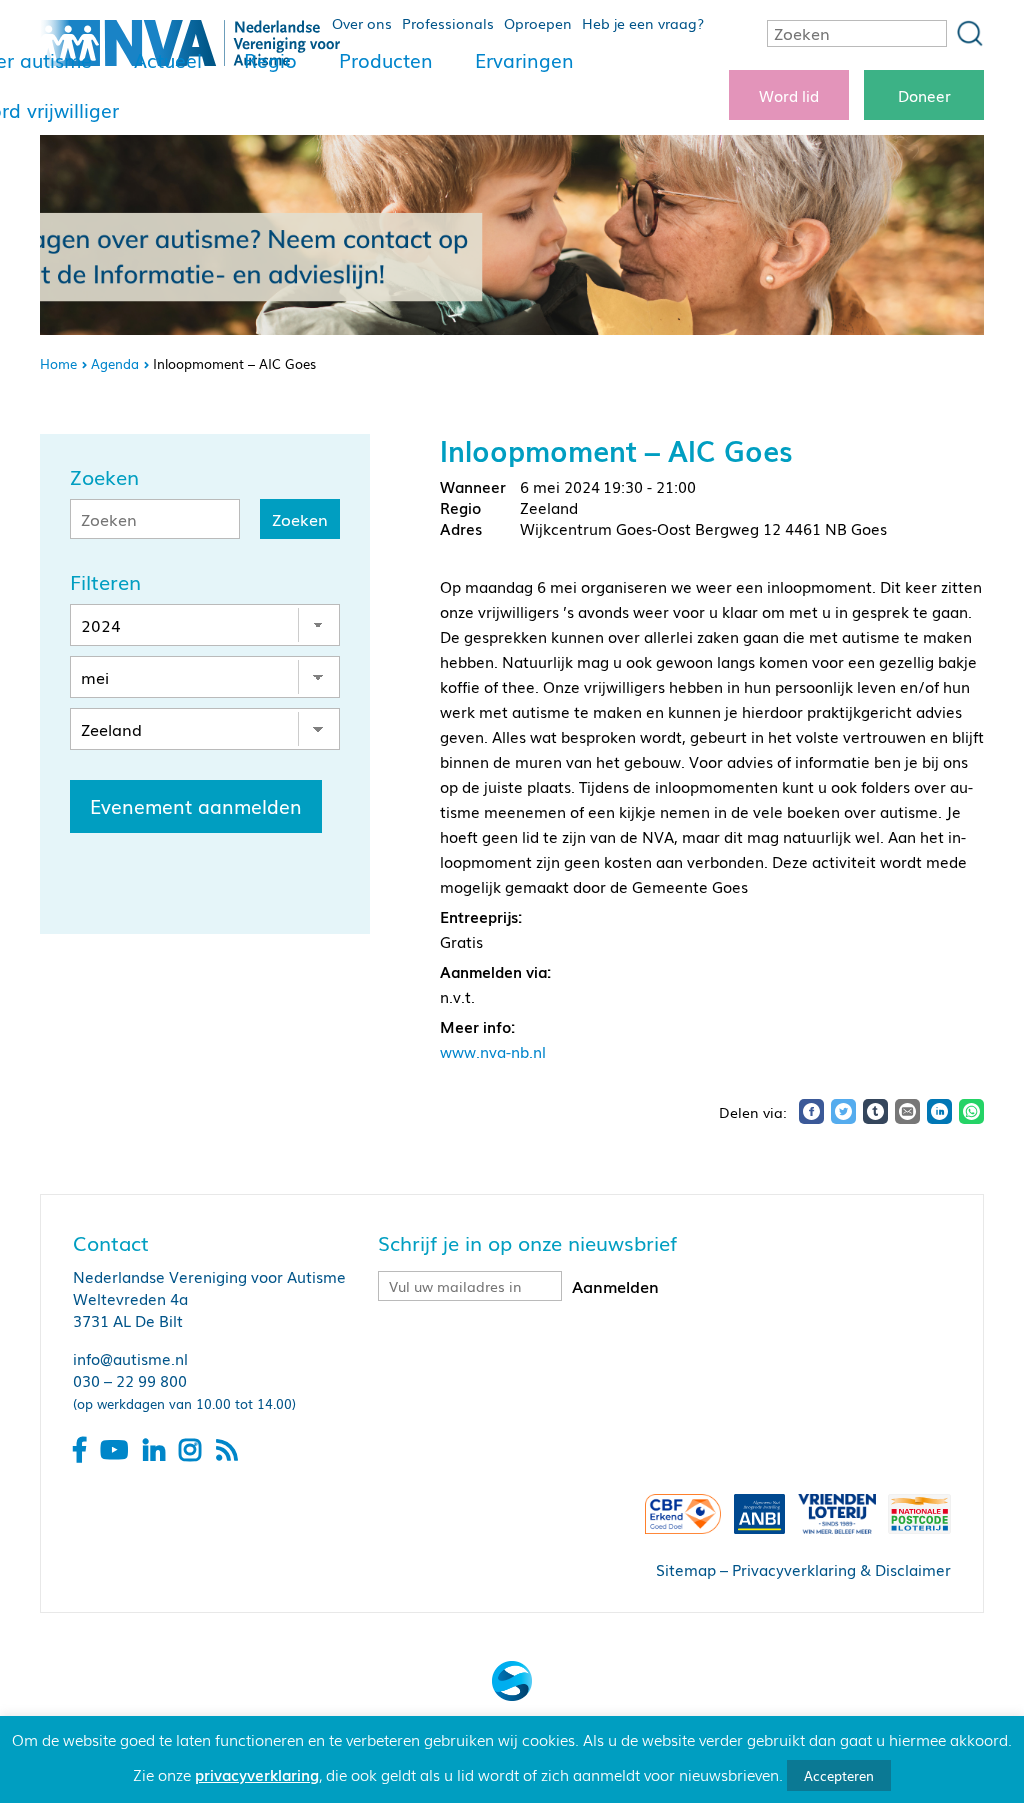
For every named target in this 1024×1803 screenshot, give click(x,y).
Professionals (448, 23)
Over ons (362, 23)
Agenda (115, 363)
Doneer (924, 95)
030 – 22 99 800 (130, 1380)
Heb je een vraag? (643, 23)
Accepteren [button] (839, 1775)
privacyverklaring (257, 1774)
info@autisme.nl (130, 1358)
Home (58, 363)
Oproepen (538, 23)
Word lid (789, 95)
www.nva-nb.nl (493, 1051)
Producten (386, 60)
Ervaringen (524, 60)
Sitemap (686, 1569)
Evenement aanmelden (196, 806)
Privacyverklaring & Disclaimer (841, 1569)
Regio (270, 60)
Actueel (168, 60)
